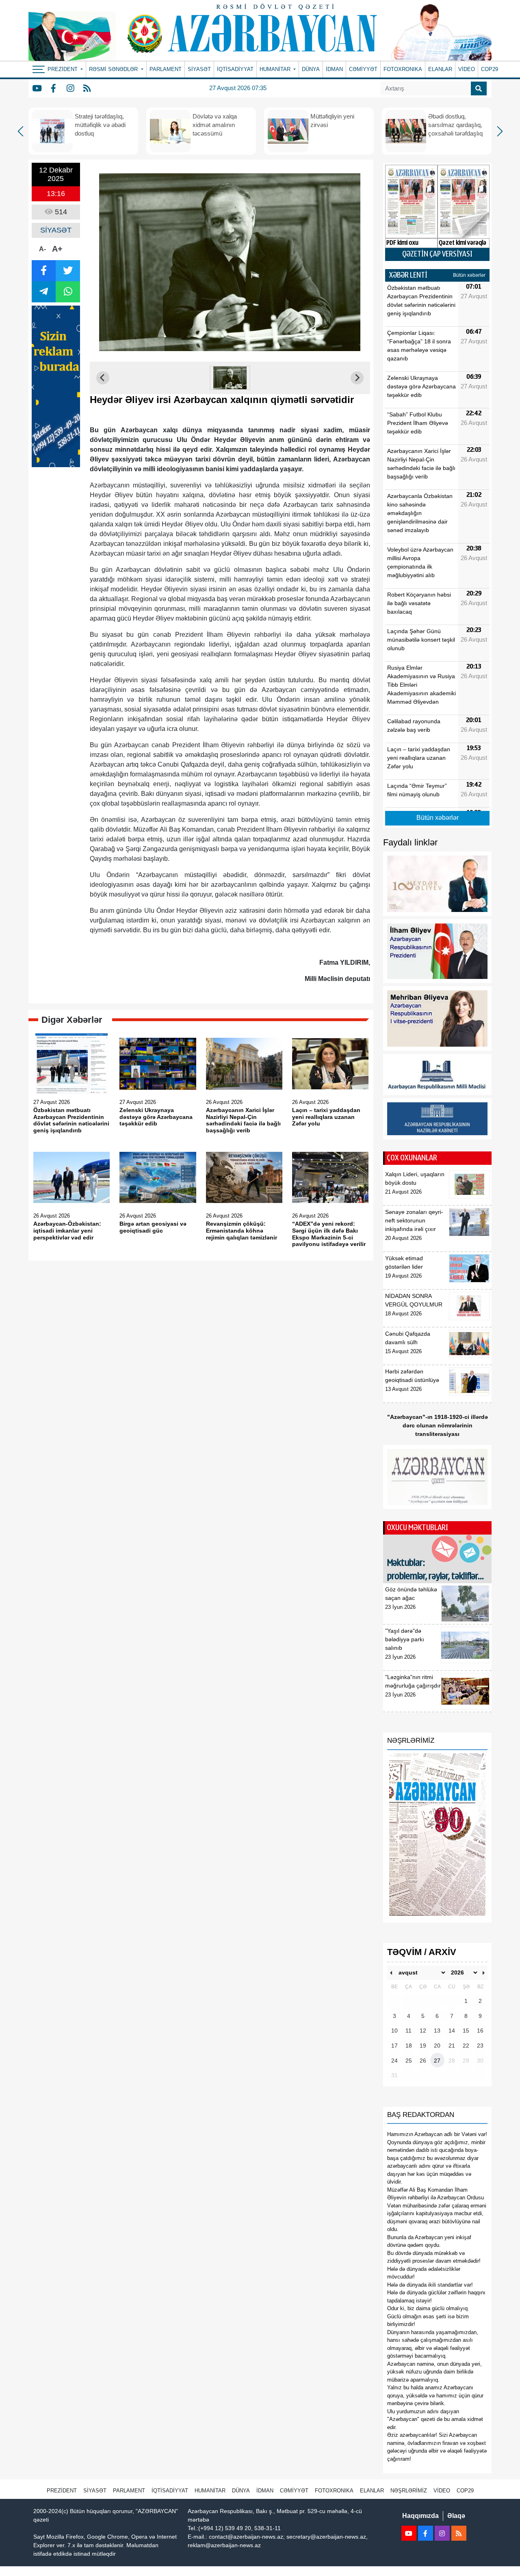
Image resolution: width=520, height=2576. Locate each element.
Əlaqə (456, 2516)
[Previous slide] (103, 378)
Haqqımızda (420, 2516)
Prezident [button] (63, 69)
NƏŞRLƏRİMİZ (409, 2491)
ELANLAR (440, 69)
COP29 (490, 69)
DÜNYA (311, 69)
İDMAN (334, 69)
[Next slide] (357, 378)
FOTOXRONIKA (403, 69)
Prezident (62, 2491)
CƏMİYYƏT (363, 69)
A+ (57, 249)
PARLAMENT (166, 69)
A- (42, 249)
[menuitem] (230, 378)
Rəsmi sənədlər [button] (114, 69)
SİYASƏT (199, 69)
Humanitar (210, 2491)
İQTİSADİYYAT (235, 69)
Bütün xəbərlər (469, 275)
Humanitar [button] (276, 69)
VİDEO (467, 69)
